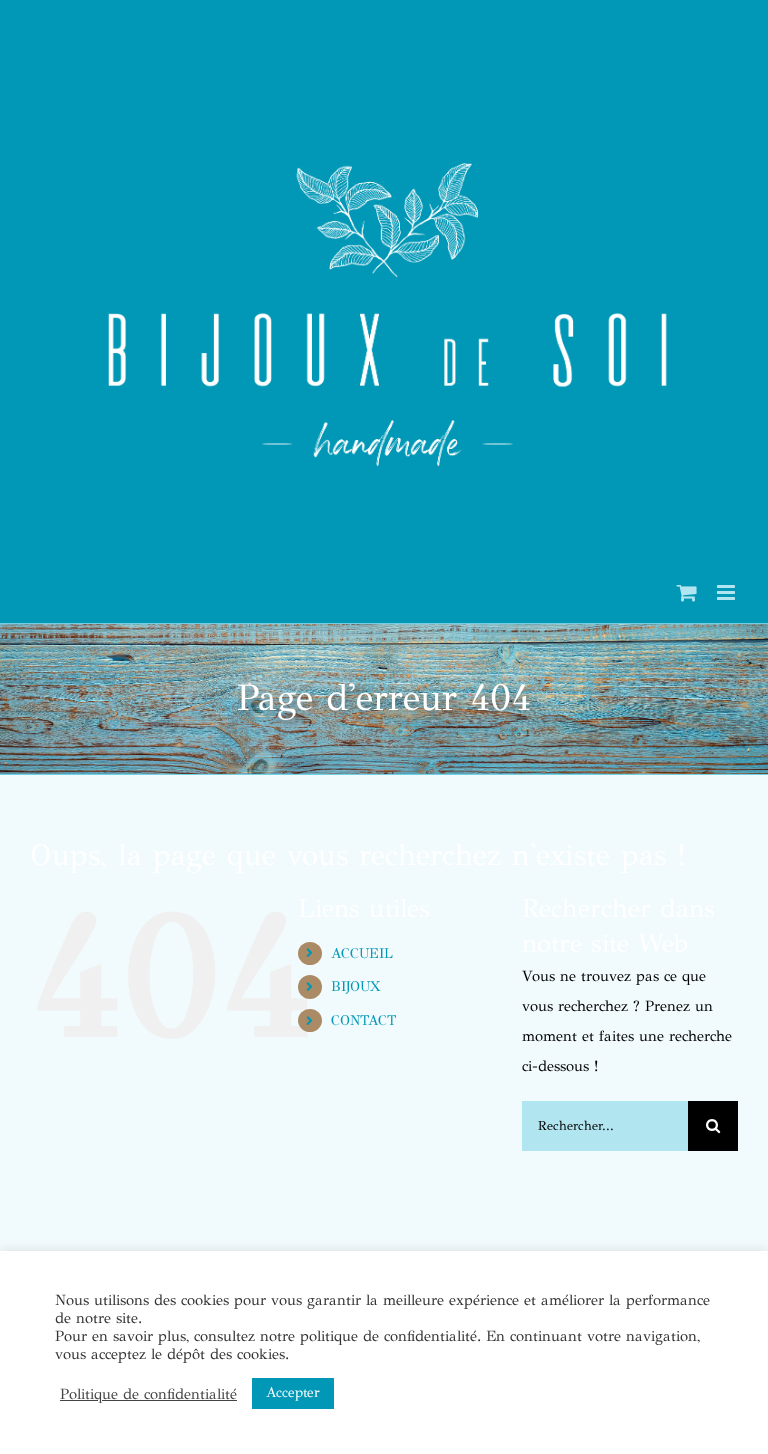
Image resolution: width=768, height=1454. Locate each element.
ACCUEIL (362, 953)
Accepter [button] (293, 1392)
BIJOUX (355, 986)
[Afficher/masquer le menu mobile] (727, 592)
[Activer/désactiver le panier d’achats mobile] (687, 592)
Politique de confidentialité (148, 1394)
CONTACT (363, 1020)
